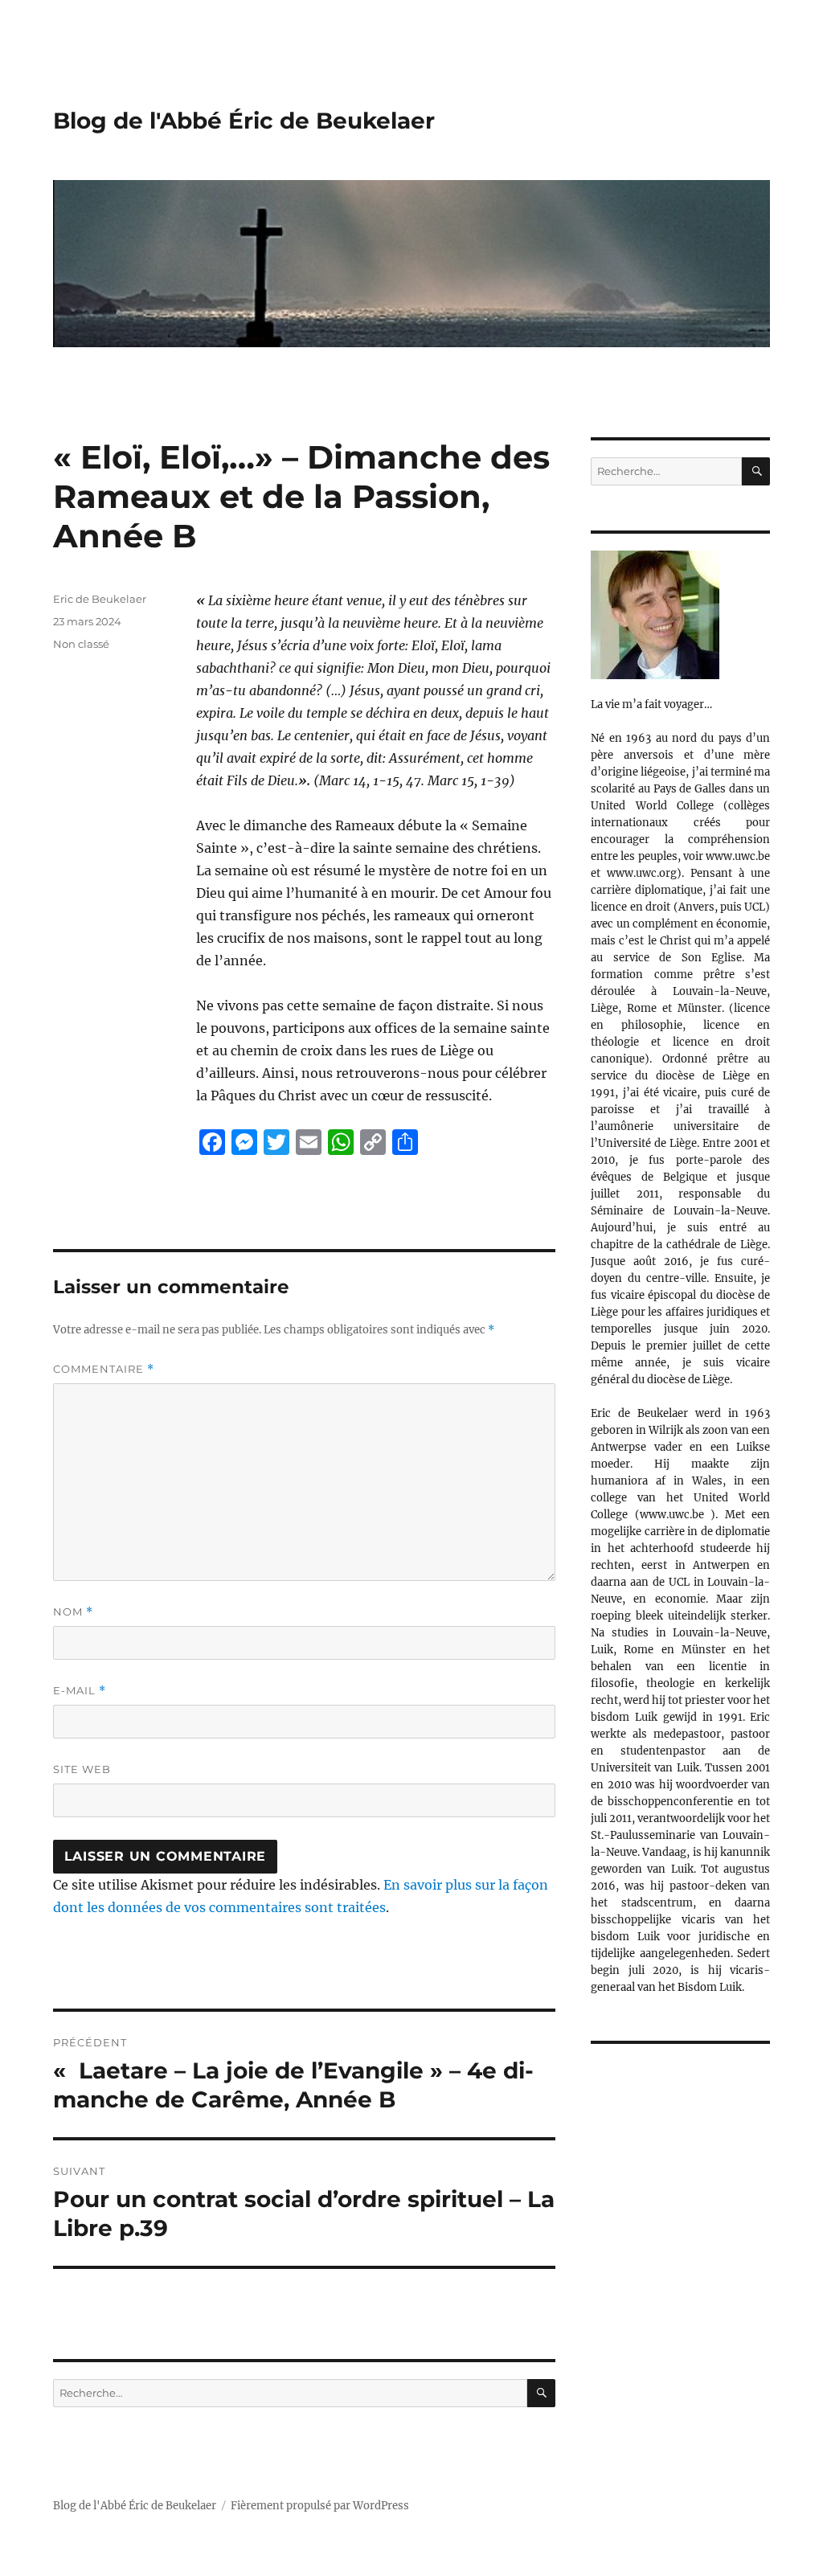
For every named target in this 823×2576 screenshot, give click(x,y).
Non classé (81, 644)
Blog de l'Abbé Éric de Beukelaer (244, 121)
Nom (73, 1612)
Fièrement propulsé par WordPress (320, 2506)
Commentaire (104, 1369)
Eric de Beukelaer (100, 599)
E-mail (80, 1691)
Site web (82, 1769)
